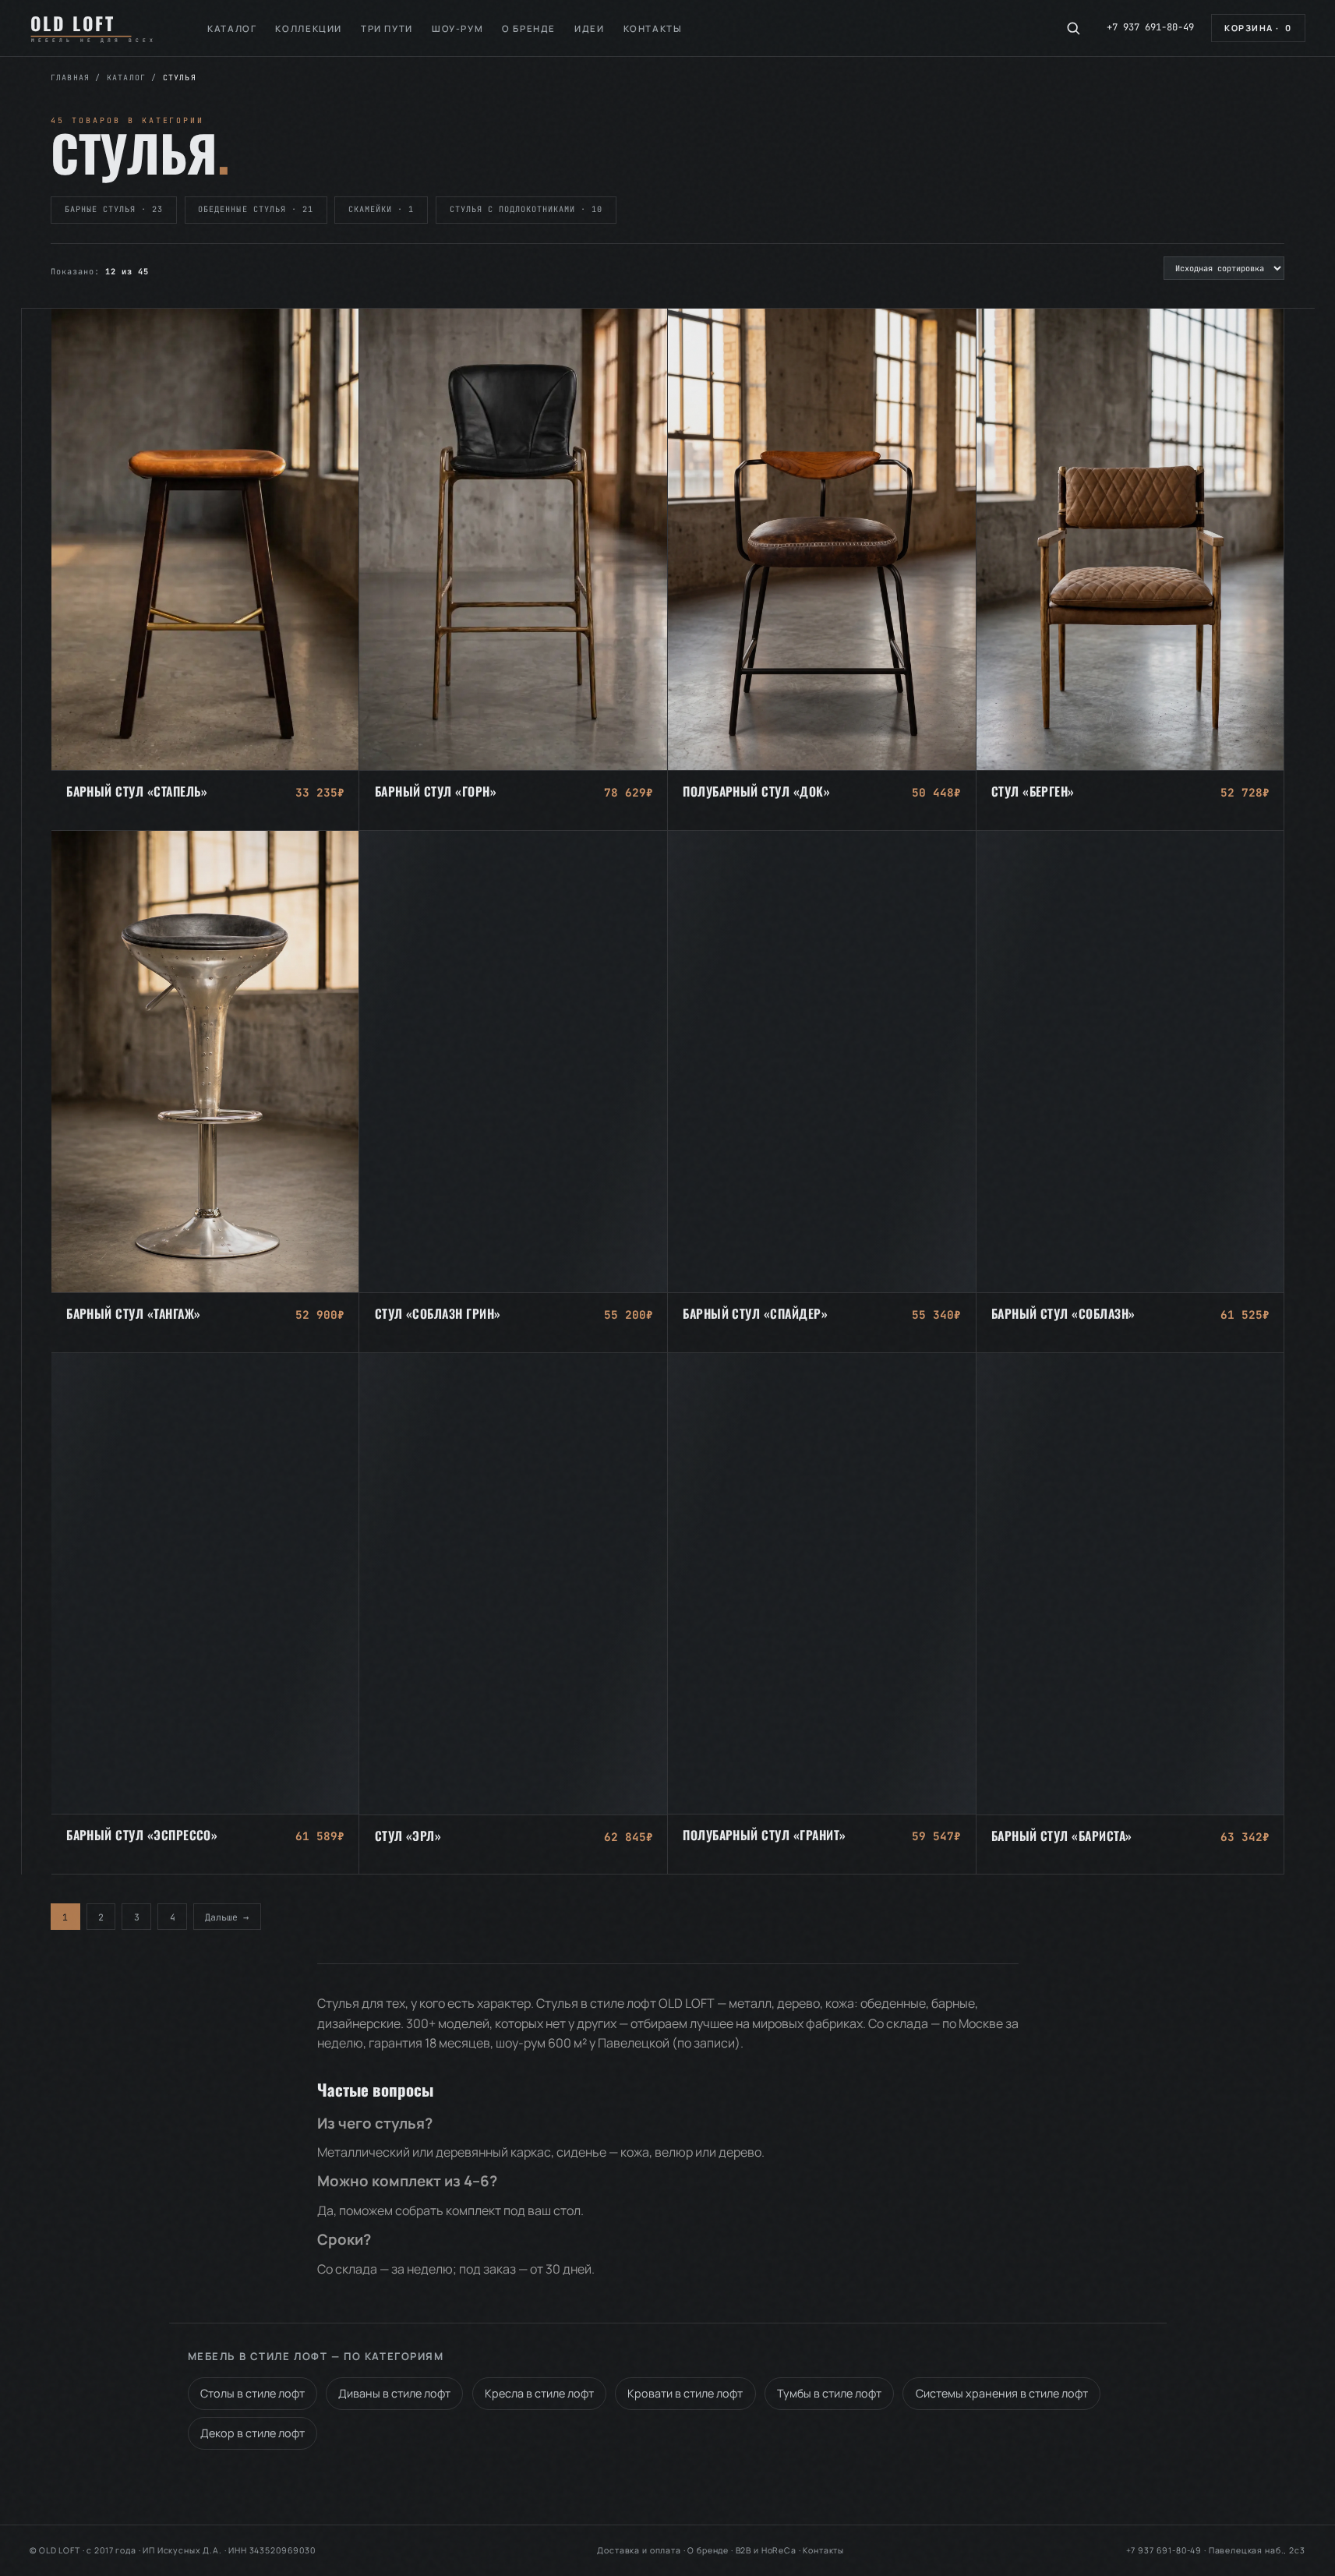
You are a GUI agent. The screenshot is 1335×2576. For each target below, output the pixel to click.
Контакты (653, 28)
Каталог (232, 28)
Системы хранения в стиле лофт (1002, 2393)
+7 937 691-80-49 (1150, 27)
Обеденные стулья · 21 (256, 209)
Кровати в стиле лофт (685, 2393)
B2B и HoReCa (766, 2550)
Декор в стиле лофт (253, 2433)
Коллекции (309, 28)
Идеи (589, 28)
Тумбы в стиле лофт (829, 2393)
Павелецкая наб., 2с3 (1257, 2550)
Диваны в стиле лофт (394, 2393)
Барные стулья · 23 (114, 209)
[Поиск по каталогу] (1073, 28)
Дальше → (227, 1916)
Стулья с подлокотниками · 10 (526, 209)
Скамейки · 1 (381, 209)
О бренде (529, 28)
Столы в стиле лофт (253, 2393)
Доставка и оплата (639, 2550)
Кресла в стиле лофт (539, 2393)
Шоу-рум (457, 28)
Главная (70, 78)
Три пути (387, 28)
